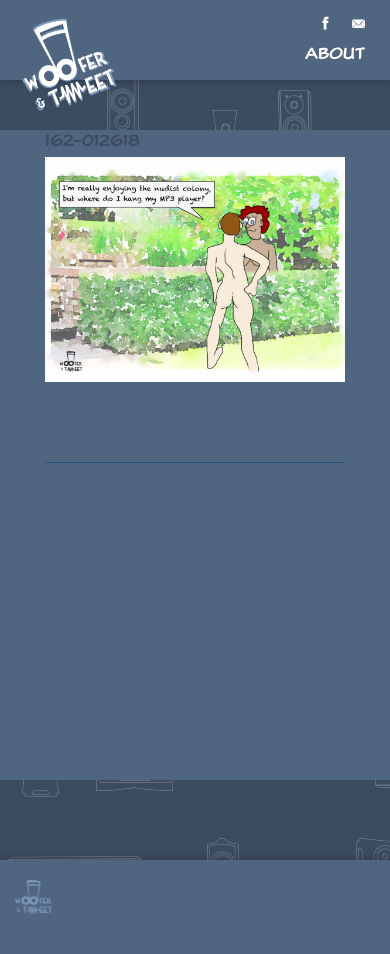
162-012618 (92, 140)
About (335, 53)
